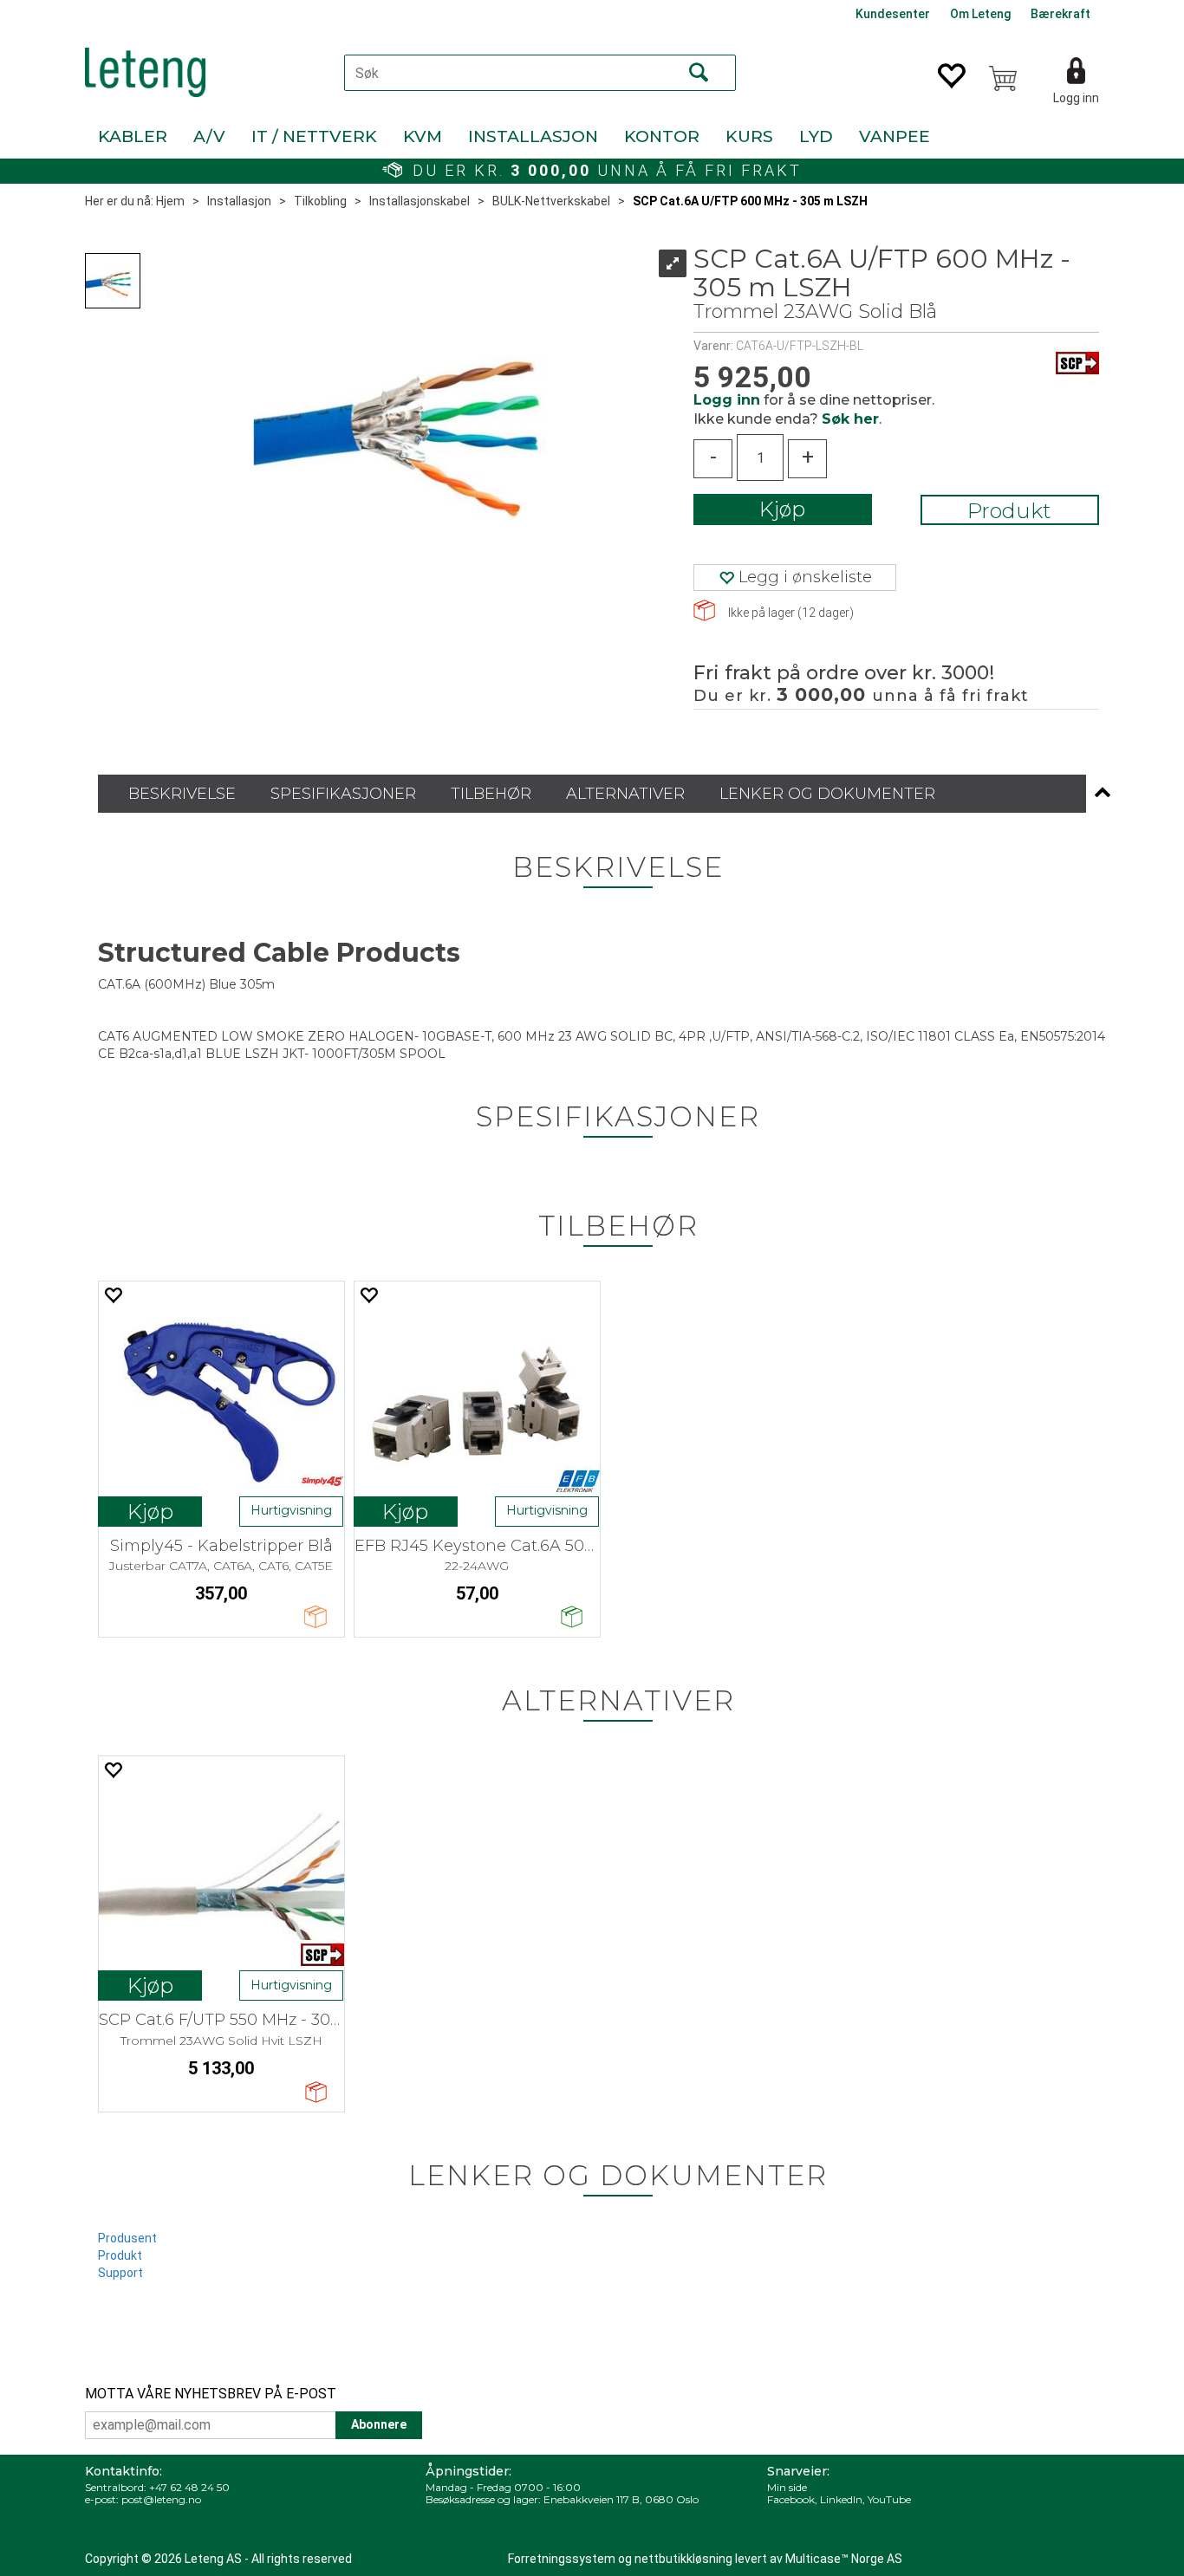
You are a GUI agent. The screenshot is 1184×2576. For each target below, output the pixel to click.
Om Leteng (980, 14)
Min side (787, 2487)
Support (120, 2273)
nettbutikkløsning (683, 2559)
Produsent (127, 2238)
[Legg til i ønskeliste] (113, 1295)
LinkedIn (841, 2499)
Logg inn (1076, 98)
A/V (209, 136)
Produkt (1009, 511)
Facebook (791, 2499)
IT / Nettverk (314, 136)
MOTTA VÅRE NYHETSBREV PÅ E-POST (211, 2394)
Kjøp (782, 509)
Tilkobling (320, 201)
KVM (423, 136)
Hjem (170, 201)
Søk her (850, 419)
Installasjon (533, 136)
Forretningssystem (562, 2559)
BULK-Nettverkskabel (551, 201)
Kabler (133, 136)
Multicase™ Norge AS (844, 2559)
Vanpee (895, 136)
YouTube (889, 2499)
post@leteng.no (161, 2499)
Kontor (662, 136)
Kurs (749, 136)
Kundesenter (893, 14)
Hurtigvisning (291, 1510)
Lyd (816, 136)
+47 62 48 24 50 (189, 2487)
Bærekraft (1060, 14)
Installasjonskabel (420, 201)
